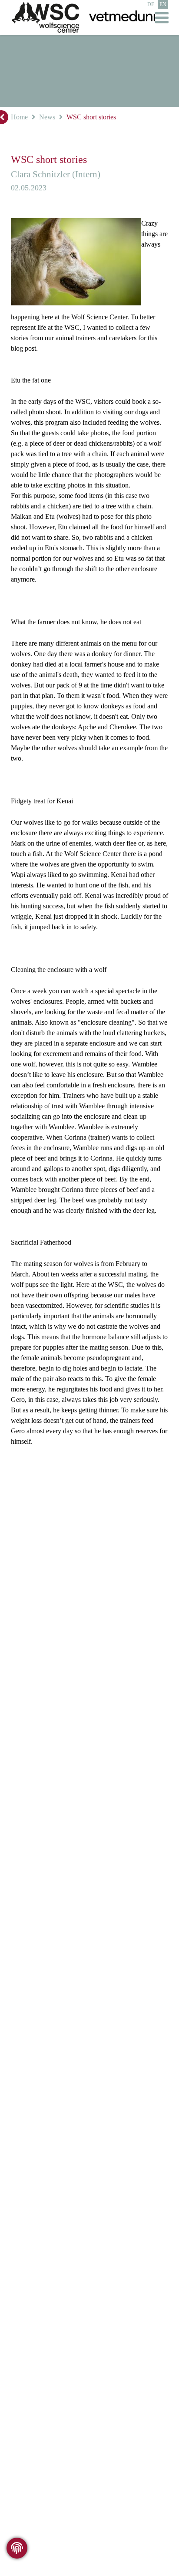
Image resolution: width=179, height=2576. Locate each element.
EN (163, 4)
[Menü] (162, 17)
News (46, 117)
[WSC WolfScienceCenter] (46, 18)
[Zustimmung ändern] (17, 2548)
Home (19, 117)
